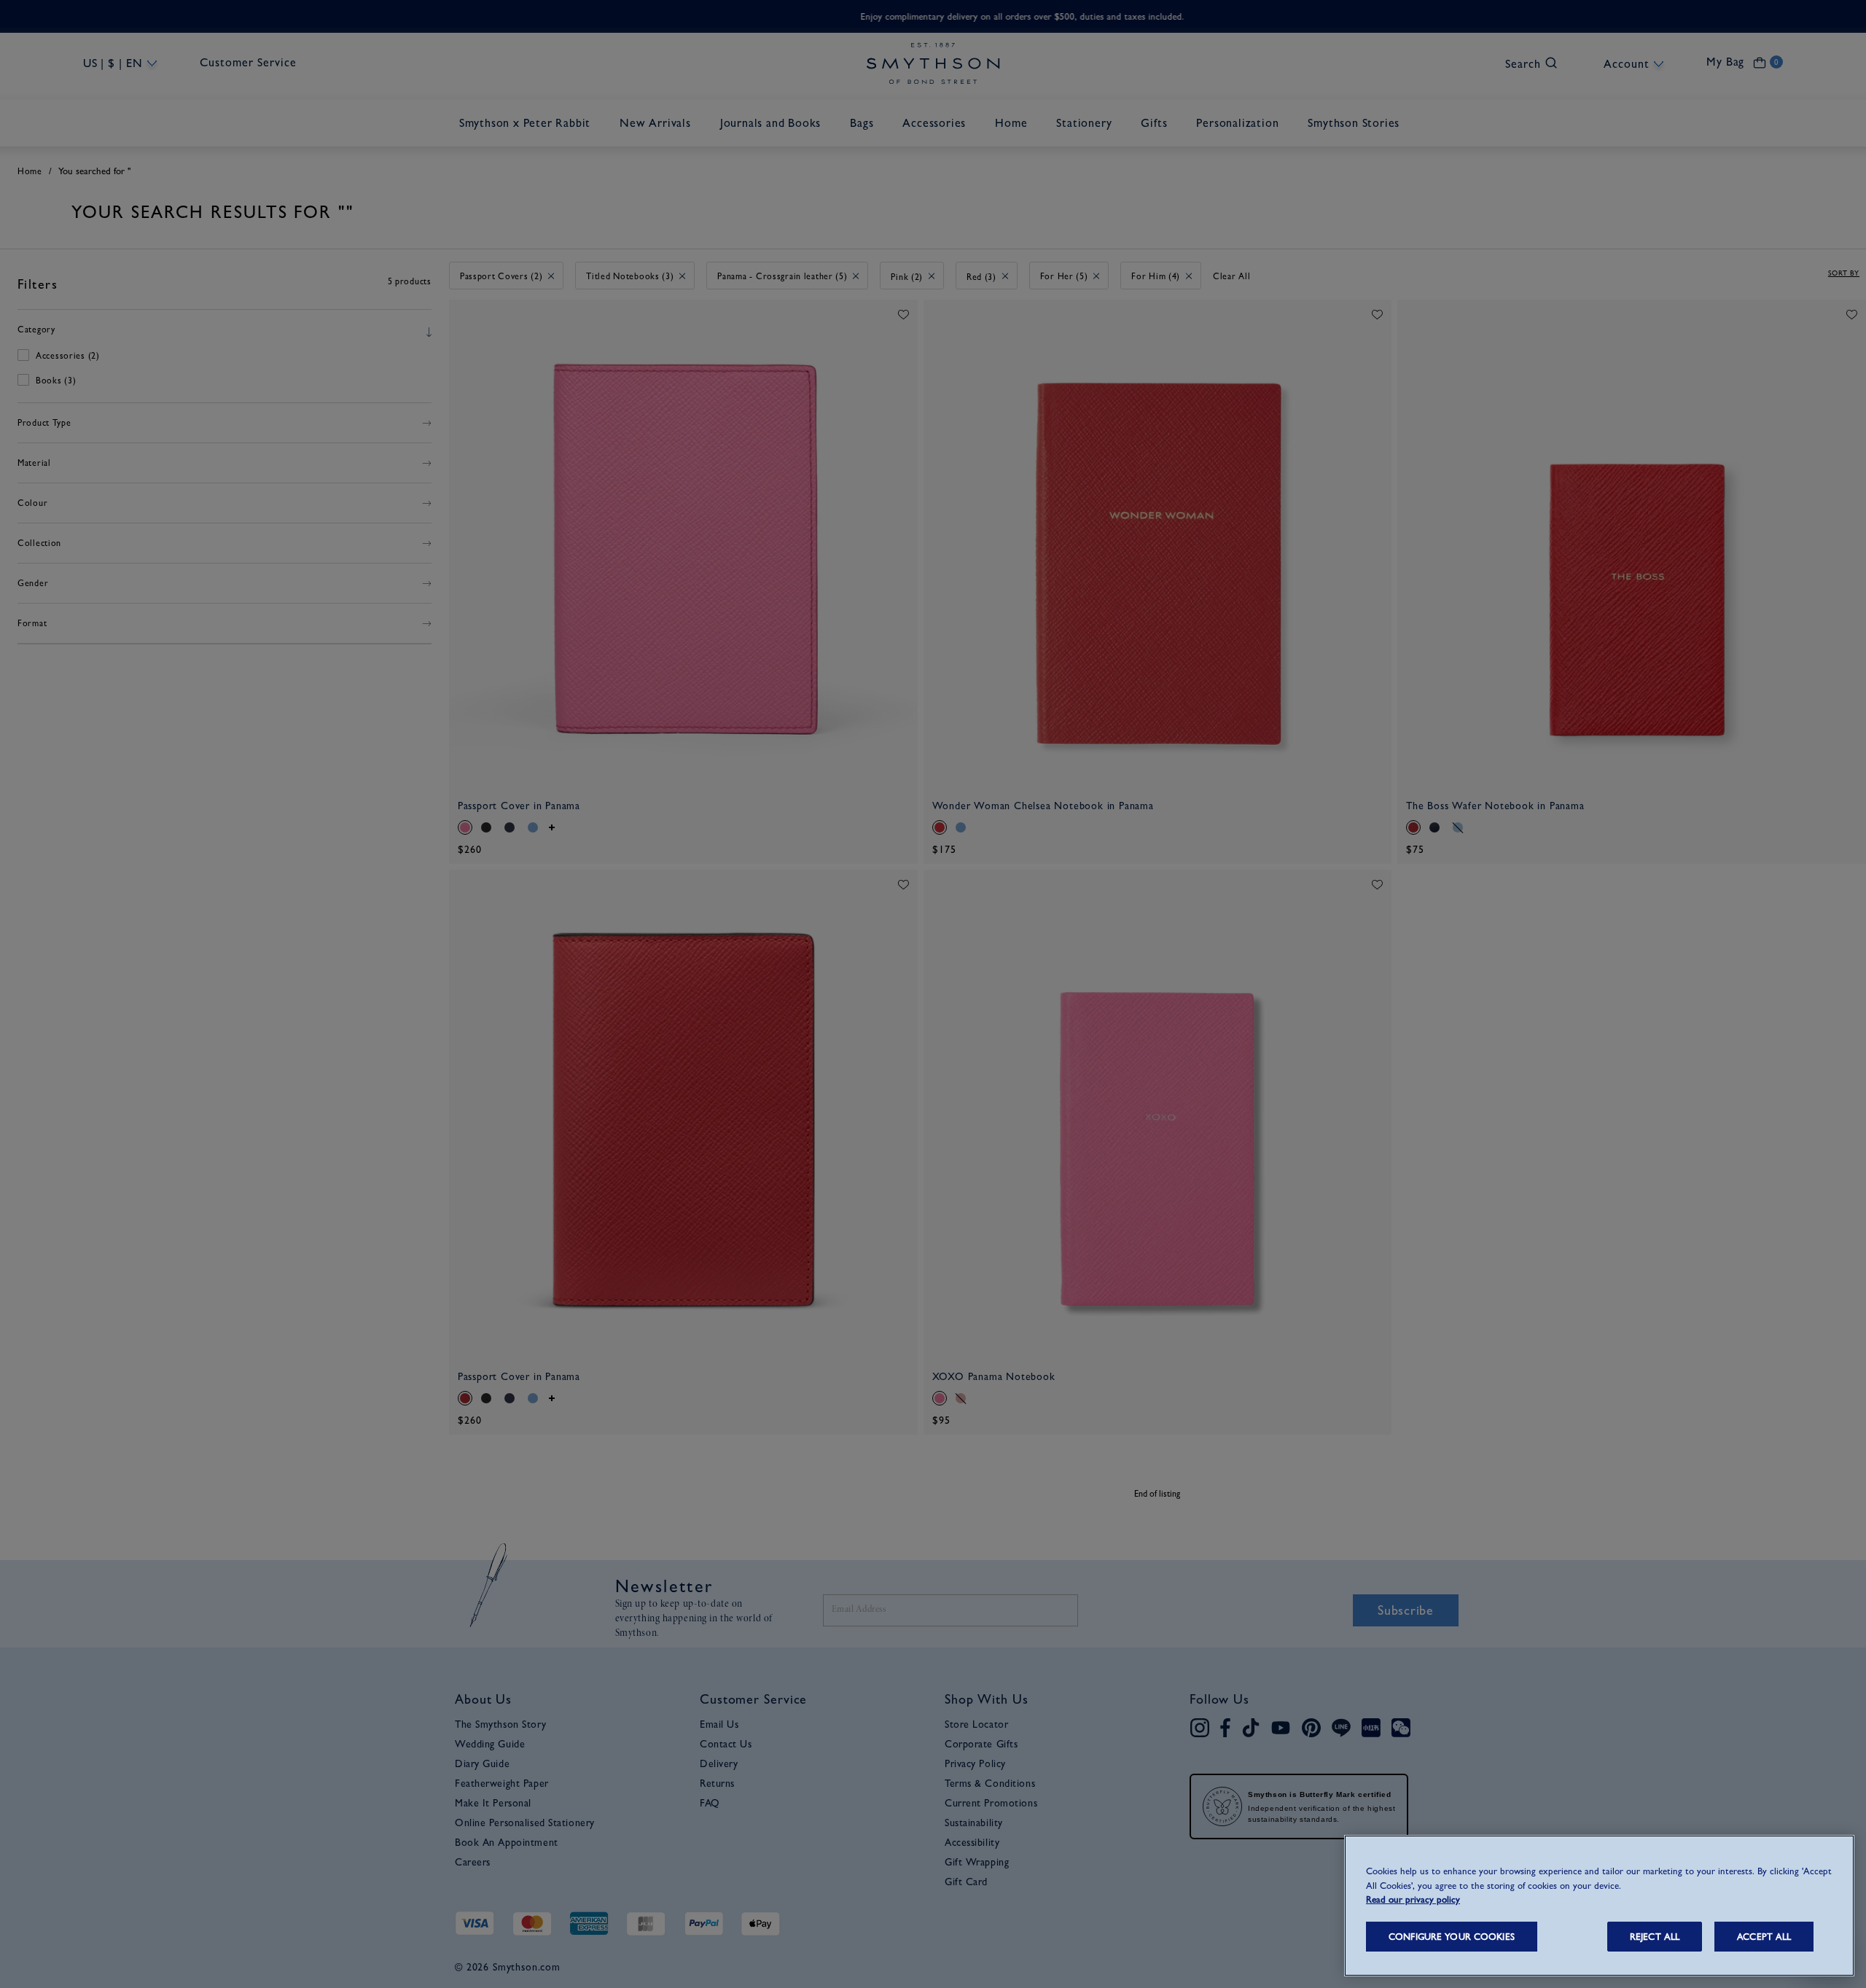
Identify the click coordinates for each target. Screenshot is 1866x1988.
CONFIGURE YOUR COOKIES (1452, 1937)
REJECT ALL (1655, 1937)
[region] (1599, 1906)
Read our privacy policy (1413, 1899)
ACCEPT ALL (1764, 1937)
